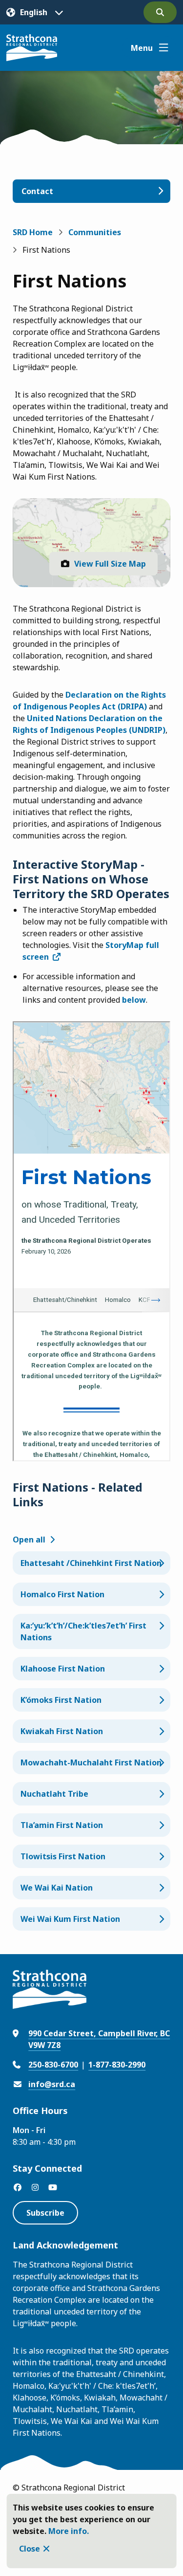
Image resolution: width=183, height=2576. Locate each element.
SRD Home (33, 232)
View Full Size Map (110, 564)
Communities (95, 232)
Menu (142, 48)
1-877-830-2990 (117, 2065)
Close (30, 2549)
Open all (29, 1540)
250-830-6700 (53, 2065)
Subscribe (45, 2213)
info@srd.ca (52, 2084)
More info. (69, 2531)
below (134, 1000)
